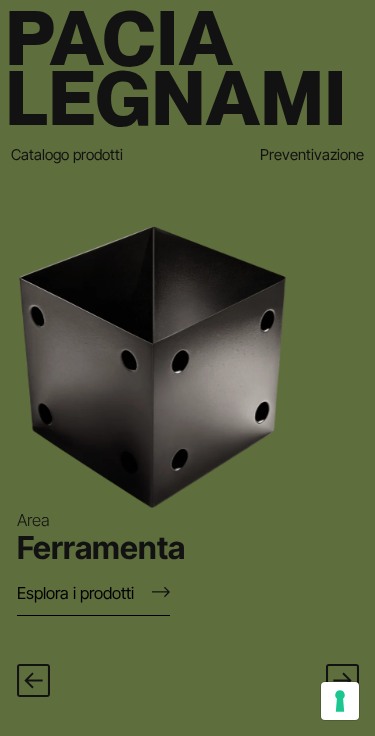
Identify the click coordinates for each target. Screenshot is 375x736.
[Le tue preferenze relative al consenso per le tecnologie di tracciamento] (340, 701)
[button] (33, 680)
